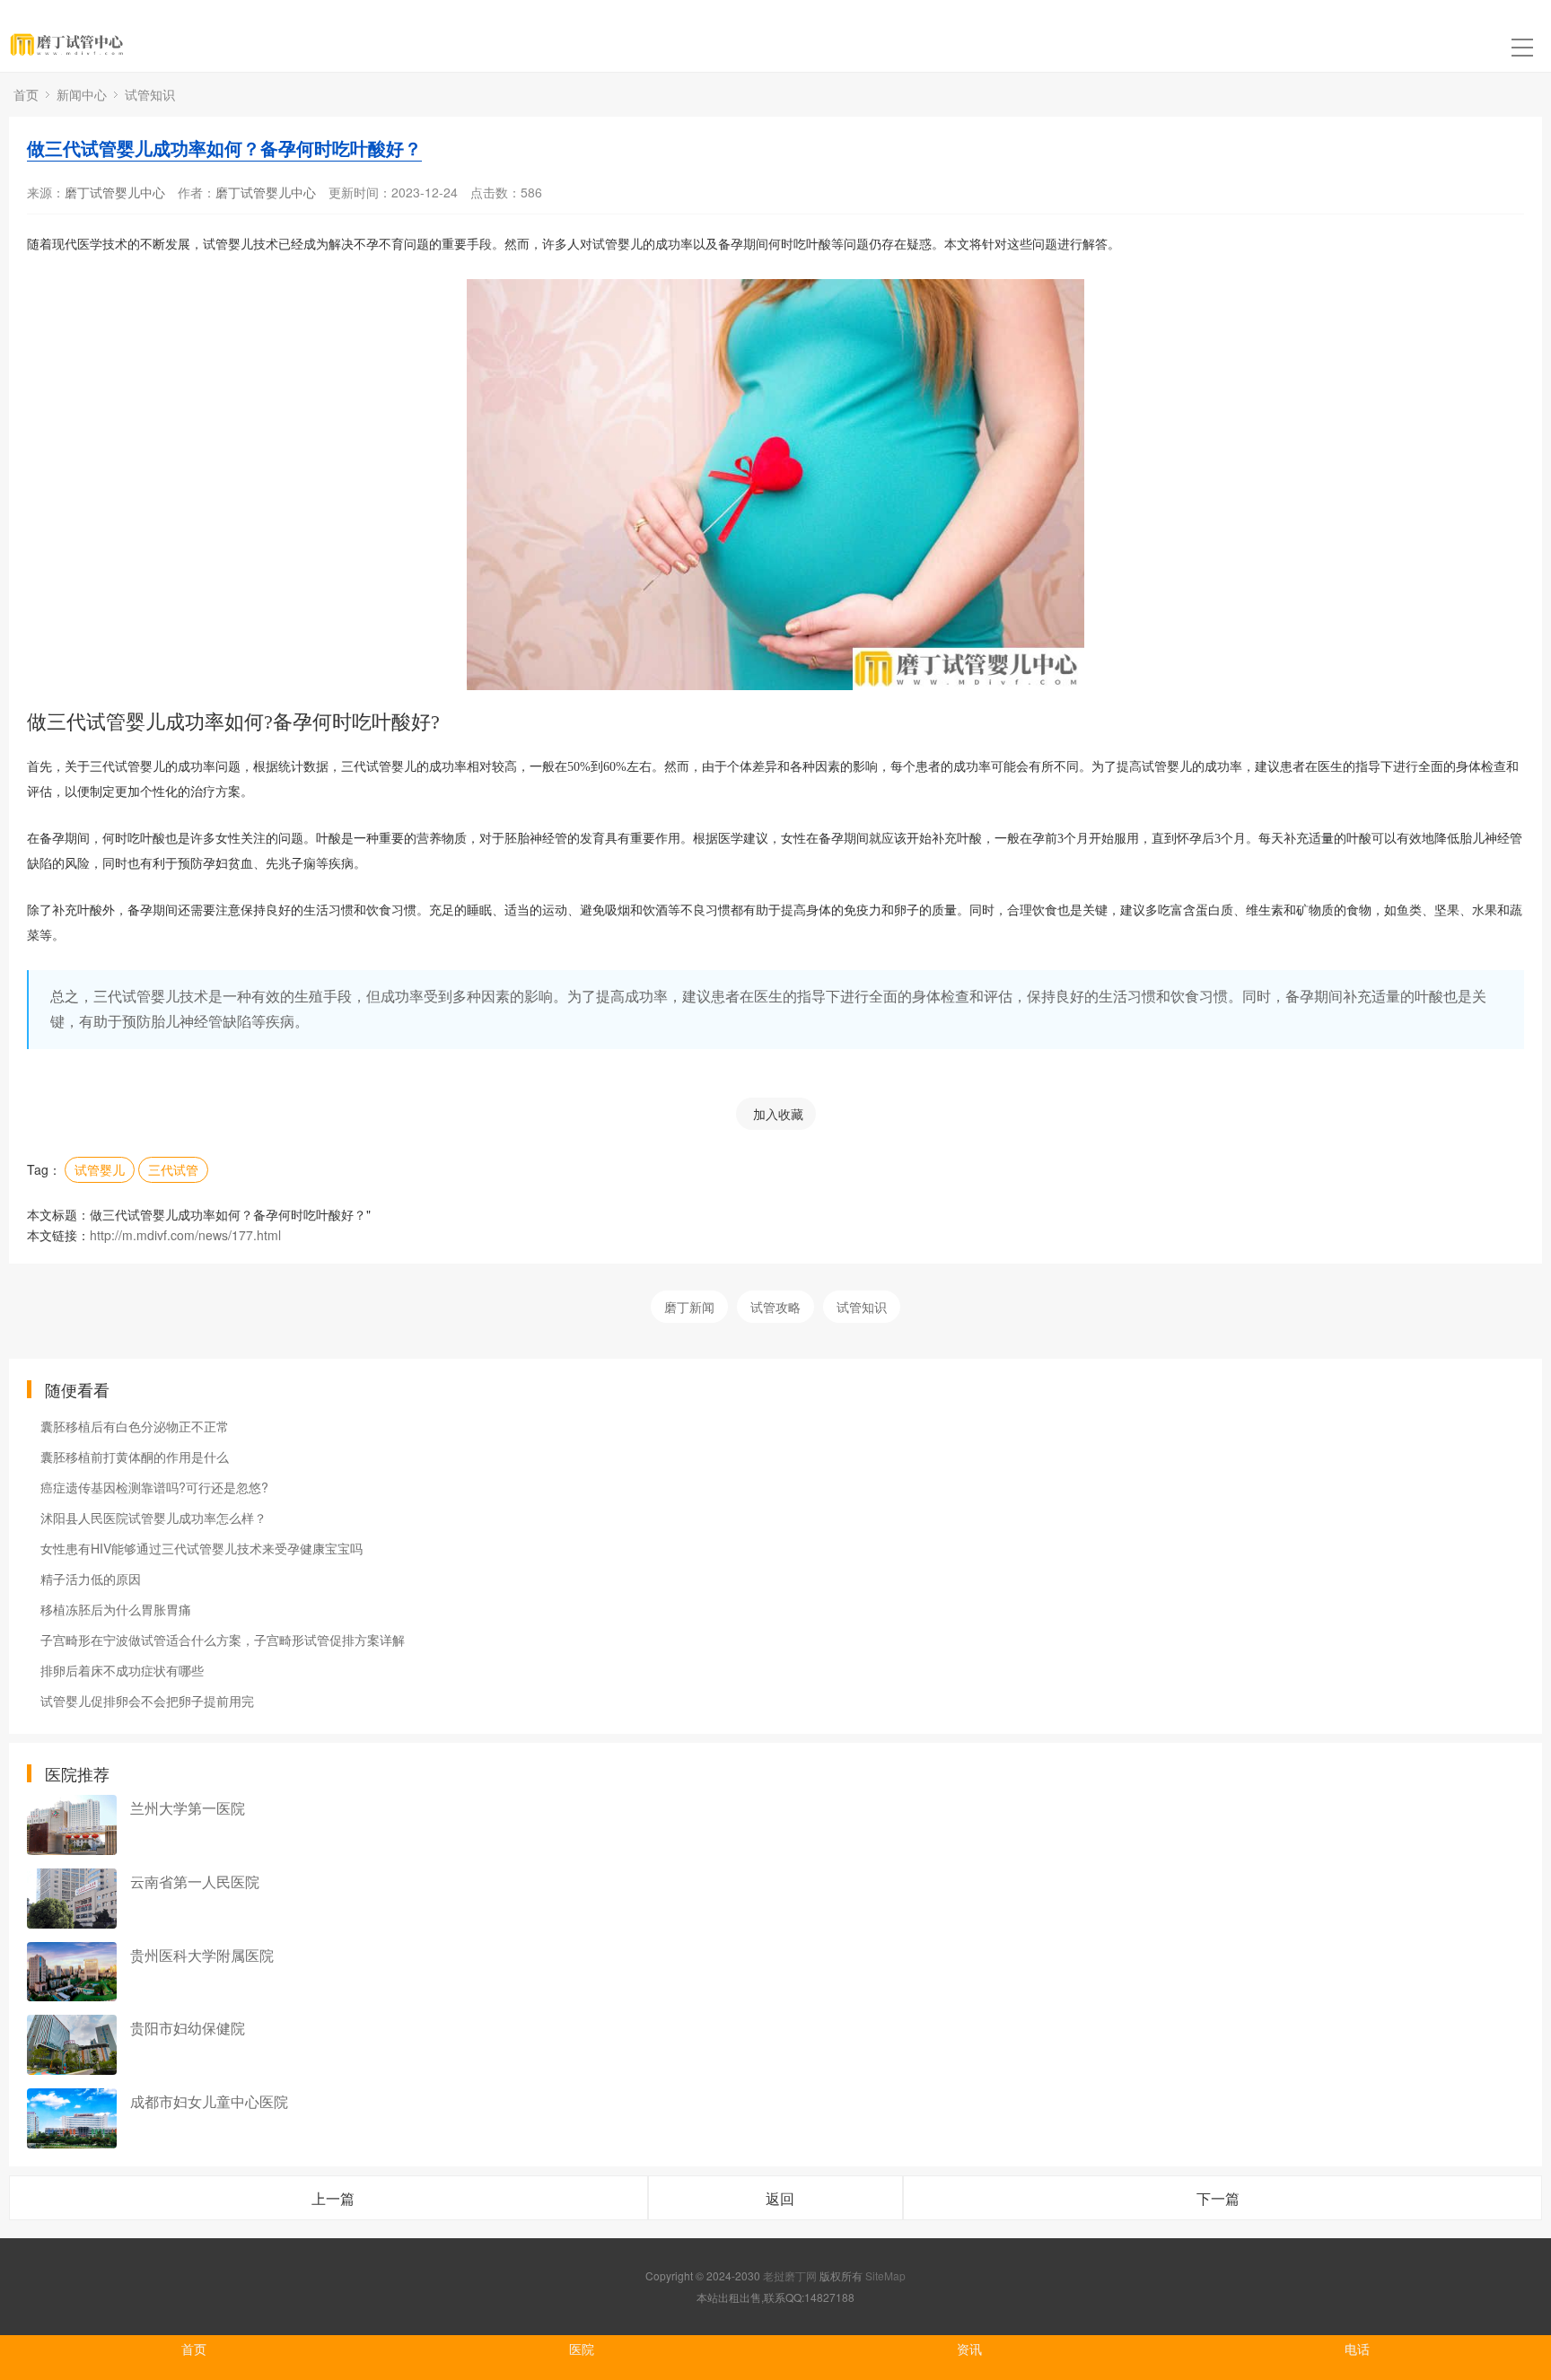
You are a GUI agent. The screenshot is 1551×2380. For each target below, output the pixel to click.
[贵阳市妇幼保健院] (72, 2045)
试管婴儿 (100, 1169)
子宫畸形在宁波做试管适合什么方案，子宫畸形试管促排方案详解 (223, 1640)
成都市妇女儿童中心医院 (209, 2101)
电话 (1357, 2349)
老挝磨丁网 (790, 2275)
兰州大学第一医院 (188, 1808)
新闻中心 (82, 94)
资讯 (969, 2349)
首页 (26, 94)
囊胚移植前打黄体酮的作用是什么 (135, 1457)
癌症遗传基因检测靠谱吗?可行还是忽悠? (154, 1487)
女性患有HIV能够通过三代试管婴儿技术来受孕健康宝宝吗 (202, 1548)
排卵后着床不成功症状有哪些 (122, 1670)
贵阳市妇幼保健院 (188, 2028)
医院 (582, 2349)
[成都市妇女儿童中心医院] (72, 2118)
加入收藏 (778, 1114)
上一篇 (333, 2198)
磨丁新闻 (689, 1307)
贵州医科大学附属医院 (202, 1955)
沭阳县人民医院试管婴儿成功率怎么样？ (153, 1518)
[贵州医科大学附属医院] (72, 1972)
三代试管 (173, 1169)
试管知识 (150, 94)
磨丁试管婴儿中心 (115, 192)
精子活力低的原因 (91, 1579)
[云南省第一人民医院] (72, 1899)
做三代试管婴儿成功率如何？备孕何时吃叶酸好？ (224, 148)
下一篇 (1218, 2198)
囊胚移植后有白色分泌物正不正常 (135, 1426)
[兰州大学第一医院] (72, 1825)
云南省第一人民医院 (195, 1881)
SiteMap (885, 2275)
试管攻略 (775, 1307)
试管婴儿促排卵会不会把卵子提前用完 (147, 1701)
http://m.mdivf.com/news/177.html (185, 1235)
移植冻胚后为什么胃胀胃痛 (116, 1609)
